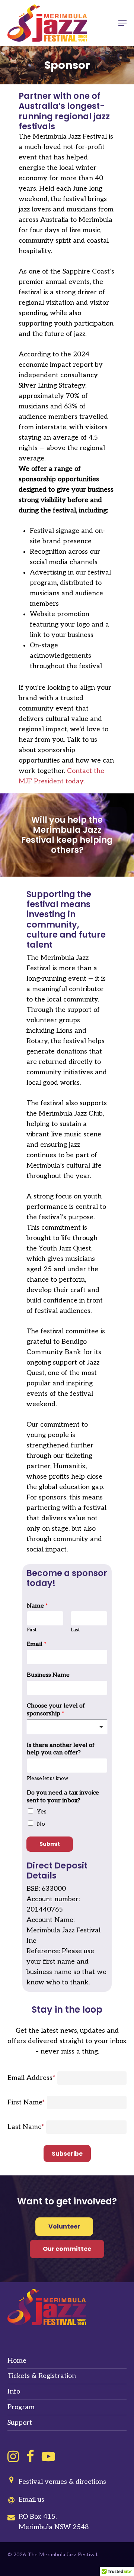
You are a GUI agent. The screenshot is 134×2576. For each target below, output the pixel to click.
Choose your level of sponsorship (56, 1710)
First (32, 1630)
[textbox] (64, 1726)
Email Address (31, 2078)
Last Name (26, 2127)
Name (37, 1606)
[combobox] (67, 1727)
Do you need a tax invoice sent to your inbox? (63, 1797)
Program (21, 2407)
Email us (31, 2500)
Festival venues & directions (62, 2482)
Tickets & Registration (42, 2376)
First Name (26, 2102)
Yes (42, 1812)
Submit (50, 1844)
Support (20, 2423)
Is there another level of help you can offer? (61, 1749)
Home (17, 2361)
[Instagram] (13, 2456)
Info (14, 2391)
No (41, 1824)
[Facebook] (30, 2456)
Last (75, 1630)
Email (37, 1644)
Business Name (48, 1675)
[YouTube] (48, 2456)
